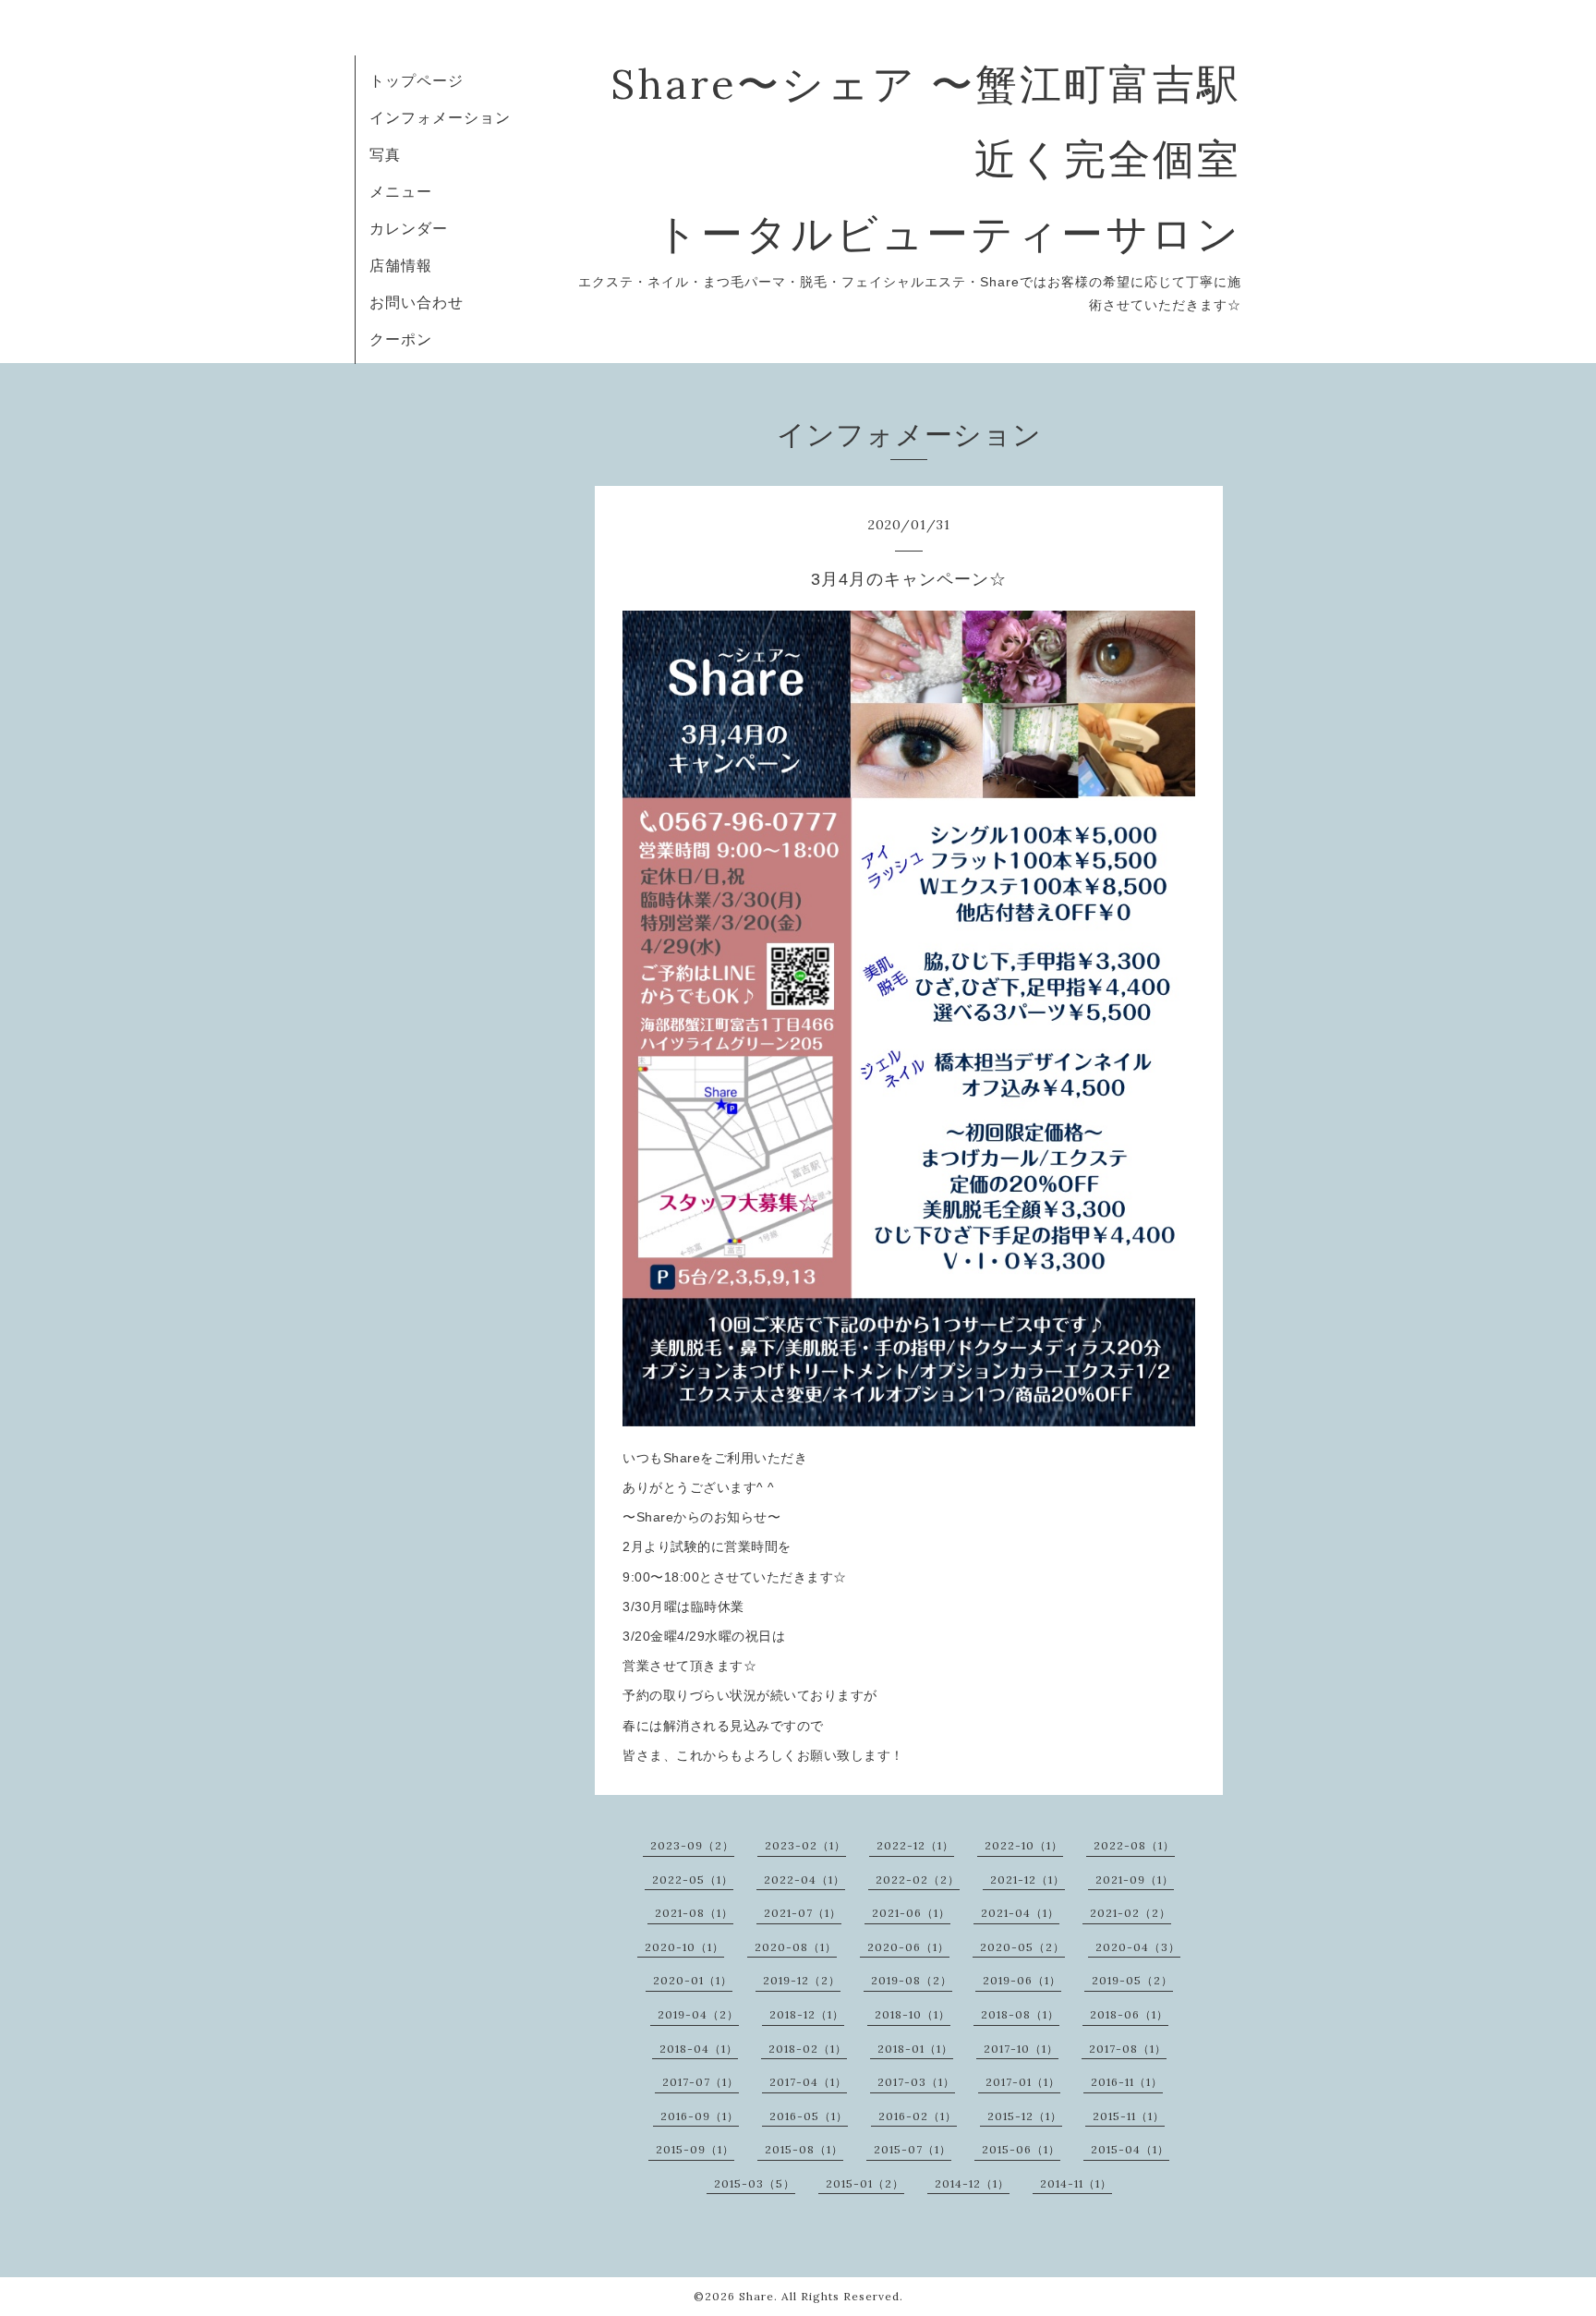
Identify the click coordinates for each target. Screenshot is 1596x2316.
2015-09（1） (695, 2149)
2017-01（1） (1023, 2082)
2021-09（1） (1135, 1879)
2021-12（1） (1028, 1879)
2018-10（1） (913, 2014)
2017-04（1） (808, 2082)
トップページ (417, 80)
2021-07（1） (803, 1913)
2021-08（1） (694, 1913)
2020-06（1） (908, 1947)
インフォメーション (440, 117)
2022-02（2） (918, 1879)
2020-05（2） (1022, 1947)
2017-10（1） (1021, 2049)
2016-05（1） (809, 2116)
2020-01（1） (693, 1980)
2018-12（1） (807, 2014)
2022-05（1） (693, 1879)
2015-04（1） (1130, 2149)
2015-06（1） (1021, 2149)
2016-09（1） (700, 2116)
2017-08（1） (1128, 2049)
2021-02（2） (1130, 1913)
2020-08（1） (796, 1947)
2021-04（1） (1020, 1913)
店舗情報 (401, 265)
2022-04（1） (804, 1879)
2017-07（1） (701, 2082)
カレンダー (409, 228)
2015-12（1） (1025, 2116)
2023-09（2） (692, 1845)
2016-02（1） (918, 2116)
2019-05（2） (1132, 1980)
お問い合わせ (417, 302)
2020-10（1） (684, 1947)
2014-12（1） (972, 2183)
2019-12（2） (802, 1980)
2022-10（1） (1024, 1845)
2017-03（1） (916, 2082)
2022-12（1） (915, 1845)
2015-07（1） (913, 2149)
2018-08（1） (1020, 2014)
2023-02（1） (805, 1845)
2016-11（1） (1127, 2082)
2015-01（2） (865, 2183)
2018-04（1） (699, 2049)
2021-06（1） (911, 1913)
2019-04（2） (698, 2014)
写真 (385, 154)
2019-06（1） (1022, 1980)
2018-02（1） (808, 2049)
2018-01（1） (915, 2049)
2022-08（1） (1134, 1845)
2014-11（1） (1076, 2183)
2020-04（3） (1138, 1947)
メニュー (401, 191)
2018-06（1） (1129, 2014)
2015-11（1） (1129, 2116)
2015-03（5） (755, 2183)
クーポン (401, 339)
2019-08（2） (912, 1980)
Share (756, 2296)
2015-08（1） (804, 2149)
